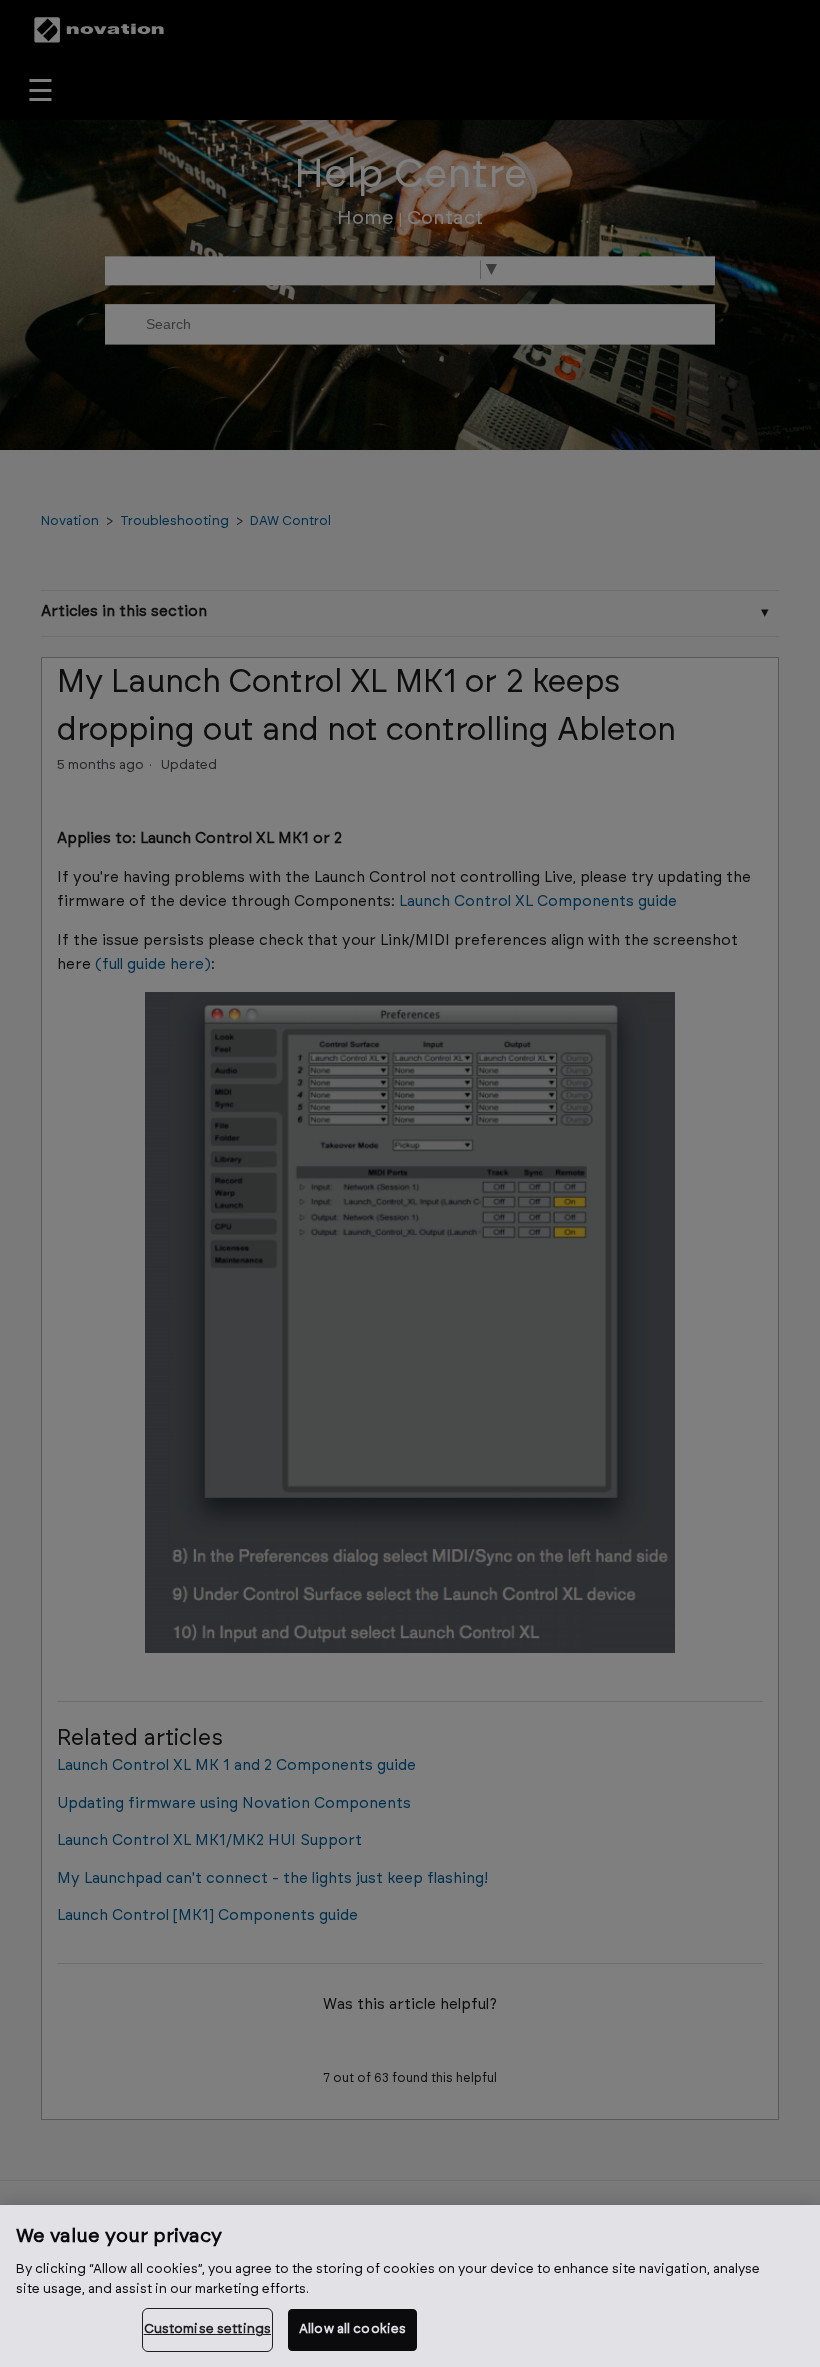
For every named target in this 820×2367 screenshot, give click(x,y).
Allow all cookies (352, 2329)
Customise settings (207, 2329)
